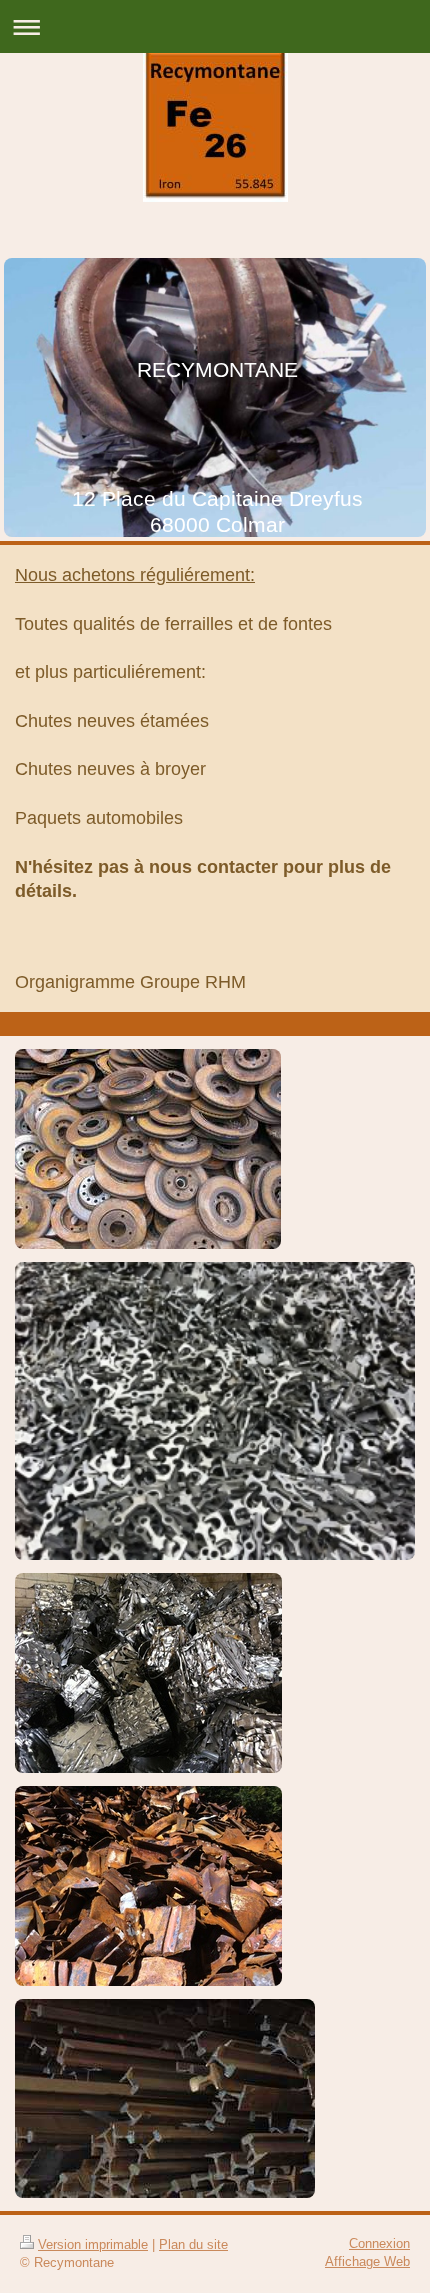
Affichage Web (367, 2261)
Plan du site (193, 2244)
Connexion (379, 2243)
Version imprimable (93, 2244)
